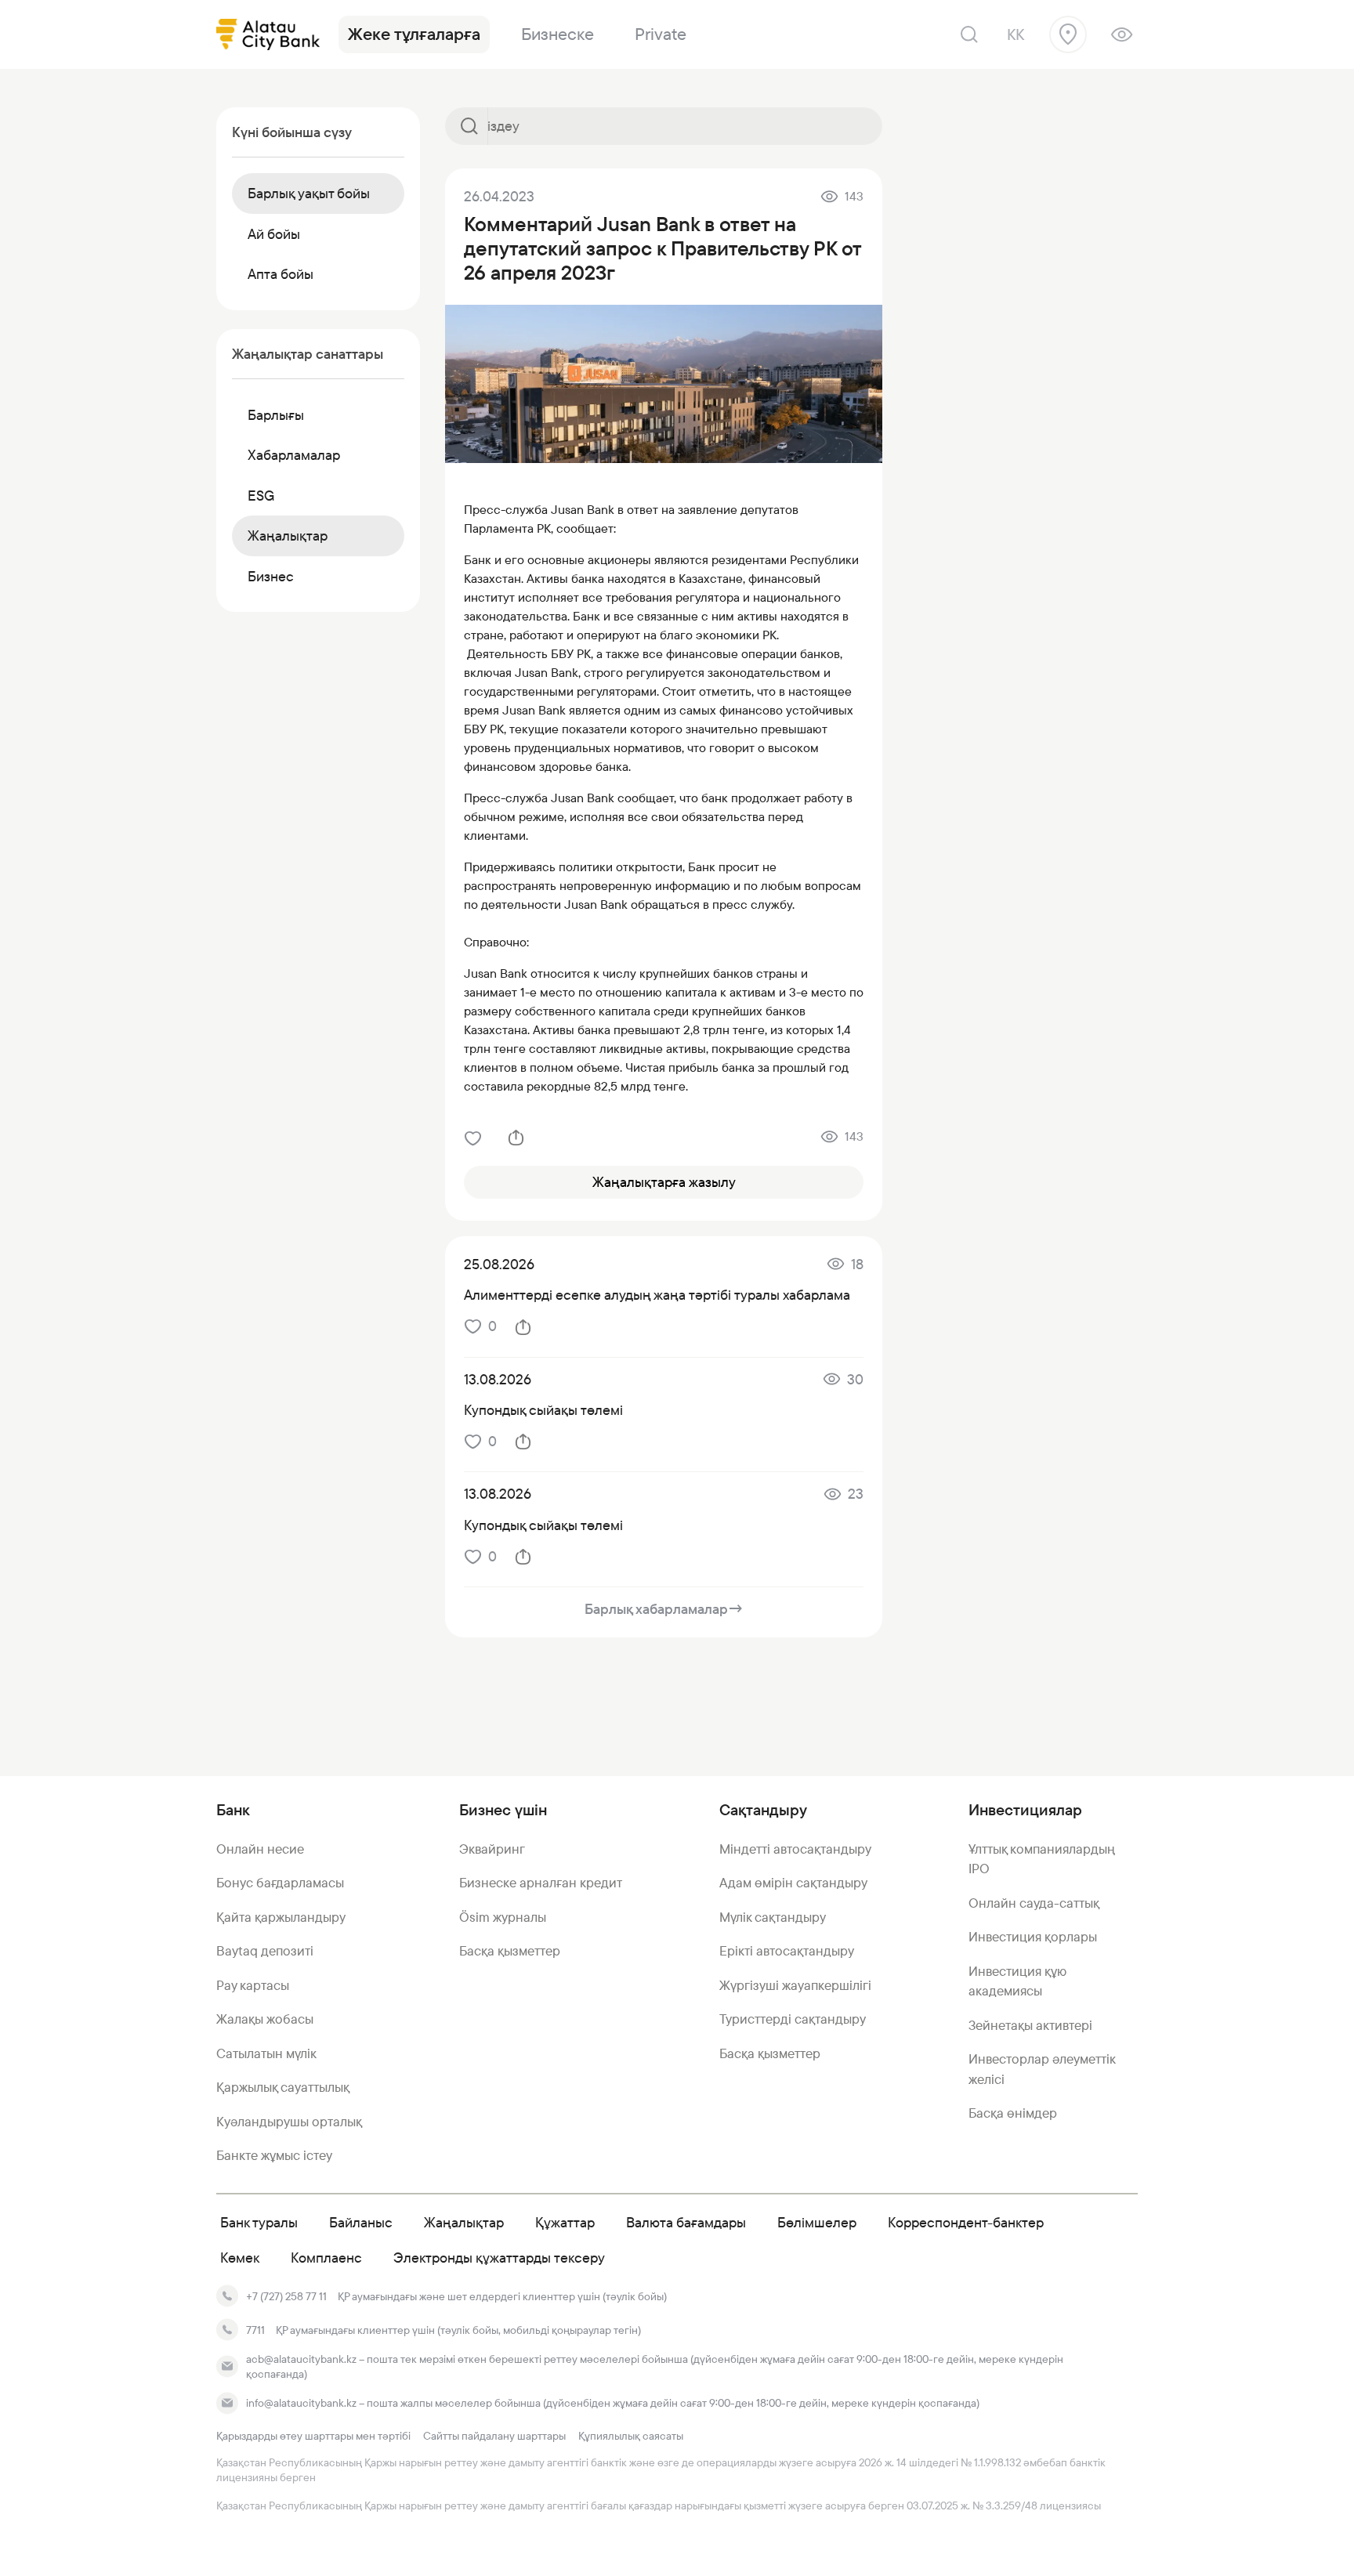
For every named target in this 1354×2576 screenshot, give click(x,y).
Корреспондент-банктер (966, 2222)
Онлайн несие (260, 1849)
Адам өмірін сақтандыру (793, 1883)
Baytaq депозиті (265, 1951)
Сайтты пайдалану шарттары (494, 2436)
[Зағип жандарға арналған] (1122, 34)
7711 (255, 2330)
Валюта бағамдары (686, 2222)
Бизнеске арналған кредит (541, 1883)
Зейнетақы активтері (1030, 2025)
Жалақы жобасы (265, 2019)
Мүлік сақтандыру (773, 1917)
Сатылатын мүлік (266, 2053)
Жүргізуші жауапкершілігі (795, 1985)
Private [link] (661, 34)
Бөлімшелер (817, 2222)
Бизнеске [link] (558, 34)
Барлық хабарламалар (664, 1609)
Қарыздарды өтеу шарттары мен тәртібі (313, 2436)
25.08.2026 (499, 1264)
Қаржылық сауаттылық (283, 2087)
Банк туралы (259, 2222)
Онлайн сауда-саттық (1034, 1903)
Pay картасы (253, 1985)
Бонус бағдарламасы (280, 1883)
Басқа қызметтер (510, 1951)
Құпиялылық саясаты (631, 2436)
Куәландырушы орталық (289, 2122)
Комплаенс (326, 2258)
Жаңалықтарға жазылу (664, 1182)
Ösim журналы (503, 1917)
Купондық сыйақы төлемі (543, 1410)
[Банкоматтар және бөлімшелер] (1068, 34)
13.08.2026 (498, 1379)
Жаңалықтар (464, 2222)
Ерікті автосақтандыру (787, 1951)
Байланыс (361, 2222)
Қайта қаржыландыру (281, 1917)
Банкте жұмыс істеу (274, 2155)
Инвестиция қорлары (1033, 1937)
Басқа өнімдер (1013, 2113)
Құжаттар (565, 2222)
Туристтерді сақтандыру (793, 2019)
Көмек (240, 2258)
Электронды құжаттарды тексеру (499, 2258)
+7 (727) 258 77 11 (286, 2296)
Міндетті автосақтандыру (795, 1849)
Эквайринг (492, 1849)
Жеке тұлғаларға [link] (414, 34)
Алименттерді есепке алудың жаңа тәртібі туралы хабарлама (657, 1295)
